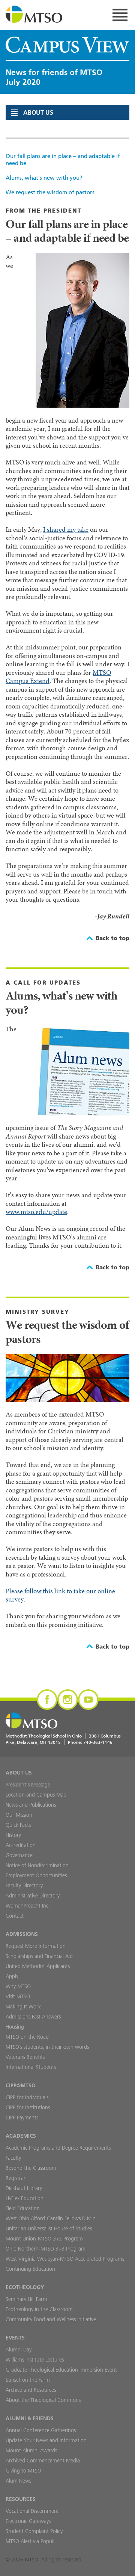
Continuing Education (30, 2269)
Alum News (18, 2481)
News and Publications (31, 1805)
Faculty (13, 2158)
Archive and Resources (31, 2390)
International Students (31, 2067)
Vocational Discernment (32, 2511)
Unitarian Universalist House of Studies (49, 2228)
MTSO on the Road (27, 2037)
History (13, 1835)
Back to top (112, 938)
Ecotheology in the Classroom (39, 2309)
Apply (12, 1976)
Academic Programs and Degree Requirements (58, 2148)
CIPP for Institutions (28, 2107)
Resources (21, 2499)
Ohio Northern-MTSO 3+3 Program (46, 2249)
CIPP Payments (22, 2118)
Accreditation (21, 1845)
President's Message (28, 1785)
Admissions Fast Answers (33, 2017)
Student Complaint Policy (34, 2531)
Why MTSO (18, 1986)
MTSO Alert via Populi (30, 2541)
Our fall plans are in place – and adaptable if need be (63, 160)
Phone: (90, 1742)
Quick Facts (18, 1825)
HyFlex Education (25, 2198)
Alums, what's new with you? (44, 178)
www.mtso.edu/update (36, 1212)
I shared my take (66, 529)
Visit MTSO (18, 1996)
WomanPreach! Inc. (28, 1906)
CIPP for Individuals (27, 2097)
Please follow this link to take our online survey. (60, 1595)
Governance (19, 1855)
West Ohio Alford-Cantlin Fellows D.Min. (51, 2218)
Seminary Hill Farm (26, 2299)
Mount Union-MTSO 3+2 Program (44, 2239)
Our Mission (19, 1815)
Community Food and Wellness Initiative (51, 2319)
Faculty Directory (24, 1885)
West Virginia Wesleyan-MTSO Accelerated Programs (65, 2259)
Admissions (22, 1934)
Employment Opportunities (36, 1875)
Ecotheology (25, 2287)
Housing (15, 2027)
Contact (15, 1916)
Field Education (23, 2208)
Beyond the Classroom (31, 2168)
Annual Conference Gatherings (41, 2430)
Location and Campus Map (36, 1795)
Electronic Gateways (28, 2521)
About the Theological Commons (43, 2400)
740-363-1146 (98, 1742)
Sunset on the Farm (28, 2380)
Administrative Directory (33, 1896)
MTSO (34, 15)
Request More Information (36, 1946)
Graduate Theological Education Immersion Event (61, 2370)
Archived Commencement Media (43, 2461)
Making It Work (23, 2007)
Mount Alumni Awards (31, 2450)
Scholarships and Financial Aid (39, 1956)
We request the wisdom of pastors (50, 192)
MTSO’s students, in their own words (47, 2047)
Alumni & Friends (30, 2418)
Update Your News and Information (46, 2440)
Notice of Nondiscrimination (37, 1865)
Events (15, 2338)
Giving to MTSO (23, 2471)
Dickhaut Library (24, 2188)
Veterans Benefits (25, 2057)
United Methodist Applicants (38, 1966)
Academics (21, 2136)
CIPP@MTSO (21, 2085)
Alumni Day (19, 2350)
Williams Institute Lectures (35, 2360)
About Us (19, 1773)
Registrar (16, 2178)
